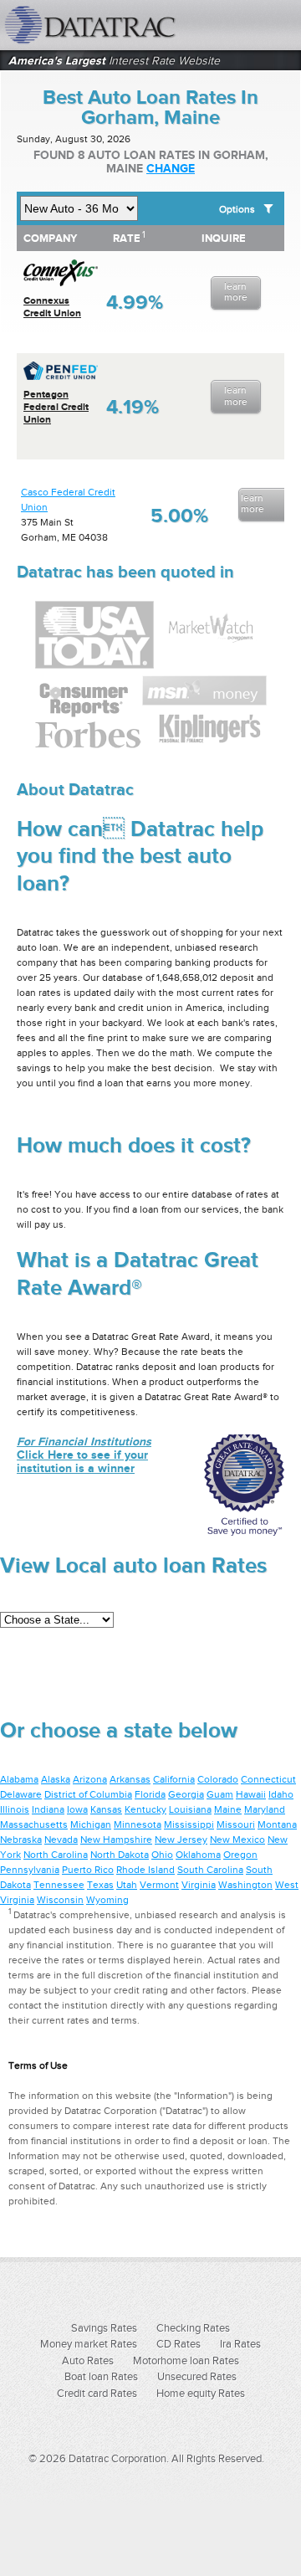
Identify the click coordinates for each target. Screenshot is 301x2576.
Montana (277, 1824)
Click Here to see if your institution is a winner (84, 1455)
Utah (127, 1885)
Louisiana (190, 1809)
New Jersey (181, 1840)
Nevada (61, 1840)
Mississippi (189, 1824)
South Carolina (210, 1870)
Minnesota (138, 1824)
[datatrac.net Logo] (113, 25)
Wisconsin (60, 1900)
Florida (150, 1794)
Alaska (56, 1779)
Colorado (218, 1779)
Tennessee (59, 1885)
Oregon (240, 1855)
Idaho (281, 1794)
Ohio (162, 1855)
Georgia (186, 1794)
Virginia (199, 1885)
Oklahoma (198, 1855)
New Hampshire (116, 1840)
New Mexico (237, 1840)
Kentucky (145, 1809)
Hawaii (251, 1794)
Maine (228, 1809)
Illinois (15, 1809)
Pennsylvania (30, 1870)
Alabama (19, 1779)
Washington (245, 1885)
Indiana (48, 1809)
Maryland (265, 1809)
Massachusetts (34, 1824)
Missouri (236, 1824)
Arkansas (130, 1779)
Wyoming (107, 1900)
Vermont (159, 1885)
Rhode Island (145, 1870)
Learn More (236, 292)
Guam (220, 1794)
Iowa (77, 1809)
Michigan (91, 1824)
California (174, 1779)
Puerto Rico (88, 1870)
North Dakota (120, 1855)
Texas (100, 1885)
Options (237, 209)
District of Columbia (88, 1794)
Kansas (106, 1809)
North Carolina (56, 1855)
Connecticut (268, 1779)
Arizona (90, 1779)
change (171, 168)
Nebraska (21, 1840)
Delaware (21, 1794)
